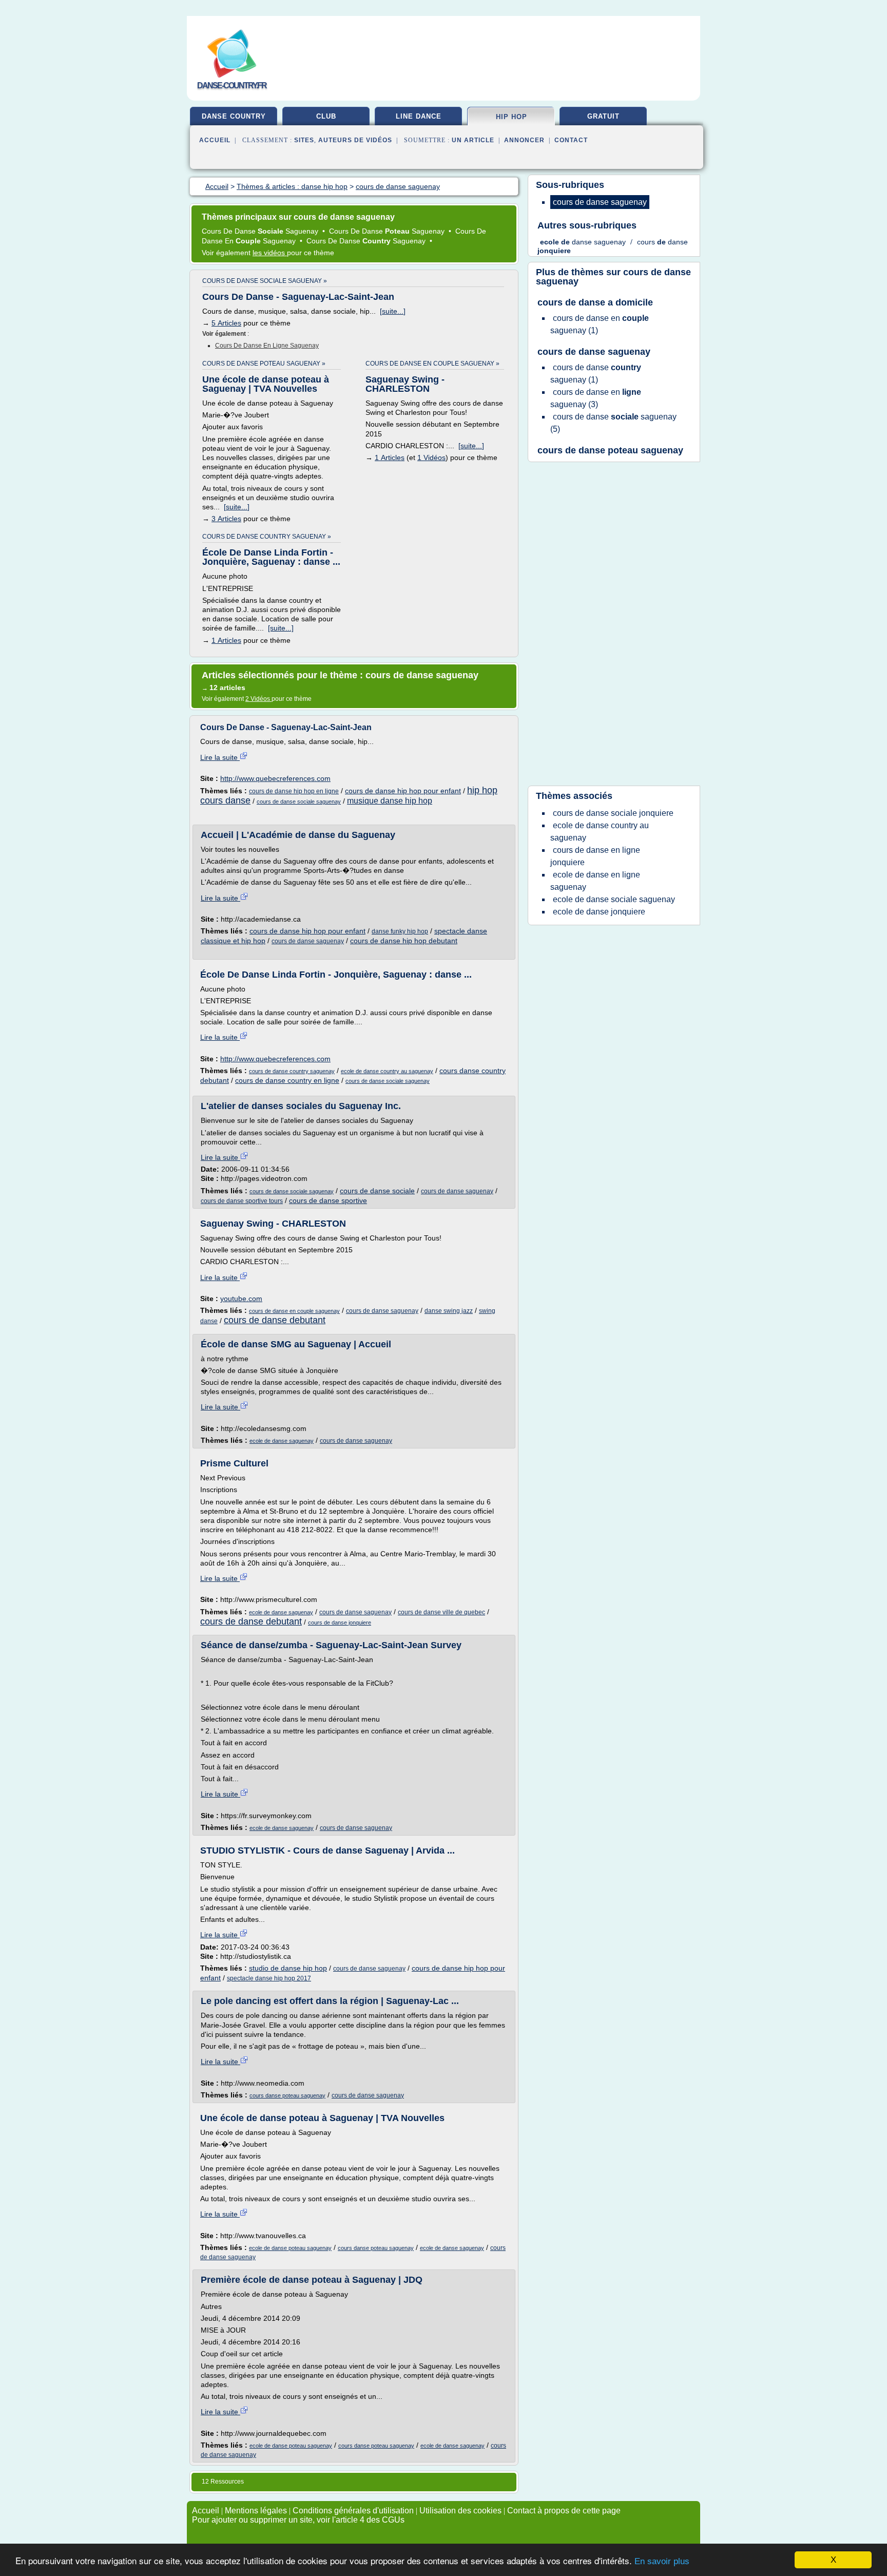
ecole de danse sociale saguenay (614, 899)
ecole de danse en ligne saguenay (595, 881)
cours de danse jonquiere (340, 1623)
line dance (419, 116)
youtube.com (241, 1299)
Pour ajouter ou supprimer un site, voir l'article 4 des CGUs (298, 2520)
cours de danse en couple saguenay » (432, 364)
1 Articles (390, 457)
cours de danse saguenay (308, 941)
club (326, 116)
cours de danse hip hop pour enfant (403, 791)
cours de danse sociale (377, 1191)
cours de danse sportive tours (242, 1201)
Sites (304, 140)
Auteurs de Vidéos (355, 140)
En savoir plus (662, 2561)
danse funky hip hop (400, 931)
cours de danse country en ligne (287, 1080)
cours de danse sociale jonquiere (613, 813)
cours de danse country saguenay (292, 1071)
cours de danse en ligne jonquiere (595, 856)
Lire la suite (220, 757)
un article (473, 140)
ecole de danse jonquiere (599, 912)
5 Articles (226, 323)
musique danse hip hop (390, 801)
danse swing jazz (449, 1311)
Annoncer (524, 140)
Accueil (215, 140)
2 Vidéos (258, 699)
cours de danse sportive (328, 1200)
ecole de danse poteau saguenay (290, 2248)
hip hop (512, 117)
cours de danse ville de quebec (441, 1612)
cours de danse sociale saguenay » (265, 281)
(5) (613, 423)
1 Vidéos (431, 457)
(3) (596, 398)
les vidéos (270, 253)
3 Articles (226, 519)
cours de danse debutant (275, 1320)
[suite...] (393, 311)
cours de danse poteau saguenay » (264, 364)
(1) (600, 324)
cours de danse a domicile (595, 302)
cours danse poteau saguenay (287, 2095)
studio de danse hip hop (288, 1968)
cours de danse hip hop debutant (404, 941)
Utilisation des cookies (460, 2511)
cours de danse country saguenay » (267, 537)
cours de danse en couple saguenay (294, 1311)
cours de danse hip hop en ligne (294, 791)
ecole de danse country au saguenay (387, 1071)
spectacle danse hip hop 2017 (269, 1978)
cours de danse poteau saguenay (610, 450)
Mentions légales (256, 2511)
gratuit (603, 116)
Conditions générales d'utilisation (353, 2511)
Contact (571, 140)
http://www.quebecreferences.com (275, 778)
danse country (234, 116)
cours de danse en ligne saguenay (267, 346)
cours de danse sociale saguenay (299, 802)
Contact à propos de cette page (564, 2511)
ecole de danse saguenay (282, 1441)
